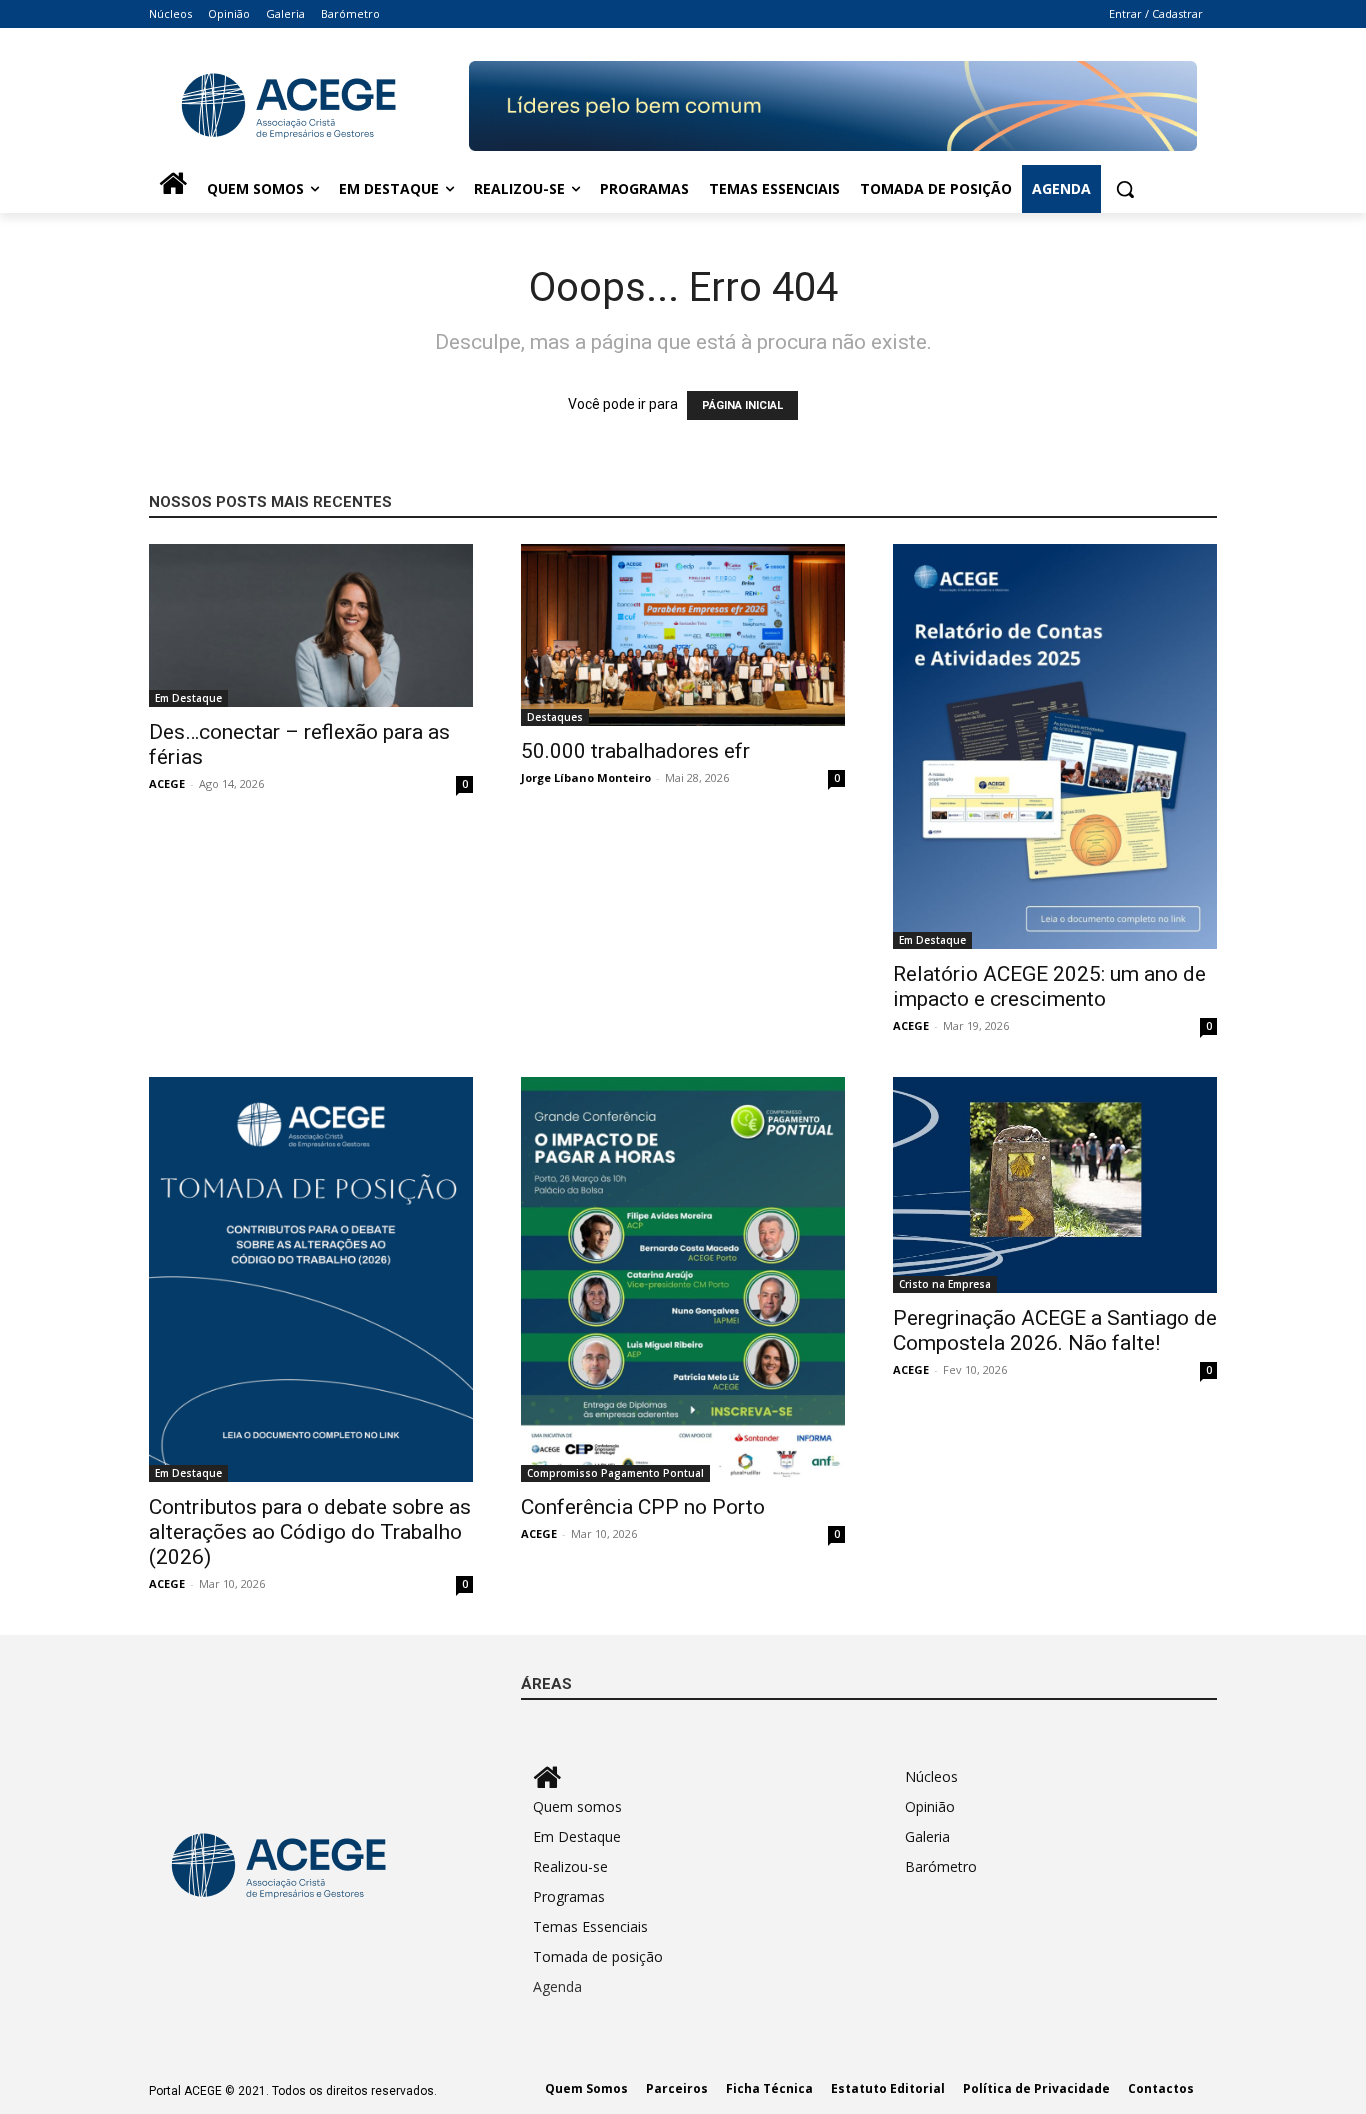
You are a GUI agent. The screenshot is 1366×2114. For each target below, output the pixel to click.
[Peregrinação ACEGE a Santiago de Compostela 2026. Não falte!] (1055, 1185)
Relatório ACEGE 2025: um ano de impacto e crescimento (1049, 986)
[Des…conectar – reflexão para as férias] (311, 625)
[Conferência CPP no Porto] (683, 1279)
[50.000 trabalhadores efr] (683, 635)
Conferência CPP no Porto (643, 1507)
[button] (1125, 189)
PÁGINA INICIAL (742, 405)
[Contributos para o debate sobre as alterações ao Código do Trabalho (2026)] (311, 1279)
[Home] (173, 189)
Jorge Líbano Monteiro (586, 777)
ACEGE (167, 783)
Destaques (555, 717)
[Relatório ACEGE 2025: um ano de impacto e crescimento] (1055, 746)
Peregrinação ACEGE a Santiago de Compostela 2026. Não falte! (1055, 1330)
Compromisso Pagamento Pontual (615, 1473)
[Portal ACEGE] (309, 106)
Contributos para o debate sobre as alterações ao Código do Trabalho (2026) (310, 1532)
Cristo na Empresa (945, 1284)
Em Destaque (188, 698)
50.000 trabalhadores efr (635, 751)
